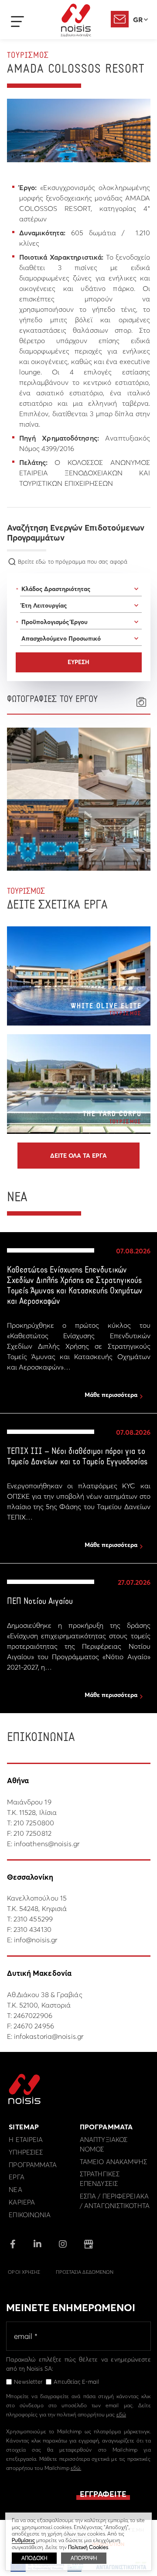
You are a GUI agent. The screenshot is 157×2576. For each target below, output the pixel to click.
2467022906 (33, 2015)
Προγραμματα (33, 2165)
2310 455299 (33, 1919)
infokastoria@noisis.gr (49, 2036)
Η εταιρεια (26, 2140)
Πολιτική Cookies (88, 2547)
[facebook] (13, 2245)
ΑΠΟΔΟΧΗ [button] (34, 2558)
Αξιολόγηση (120, 19)
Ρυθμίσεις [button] (23, 2540)
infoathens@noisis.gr (47, 1844)
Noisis (76, 20)
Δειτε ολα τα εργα (78, 1156)
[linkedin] (38, 2245)
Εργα (16, 2177)
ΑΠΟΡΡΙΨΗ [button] (84, 2558)
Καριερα (22, 2202)
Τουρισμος (28, 56)
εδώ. (76, 2468)
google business (89, 2244)
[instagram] (63, 2245)
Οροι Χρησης (24, 2272)
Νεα (15, 2190)
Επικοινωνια (30, 2215)
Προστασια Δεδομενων (85, 2272)
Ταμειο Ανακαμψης (114, 2162)
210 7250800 (34, 1823)
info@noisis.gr (36, 1940)
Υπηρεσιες (26, 2152)
